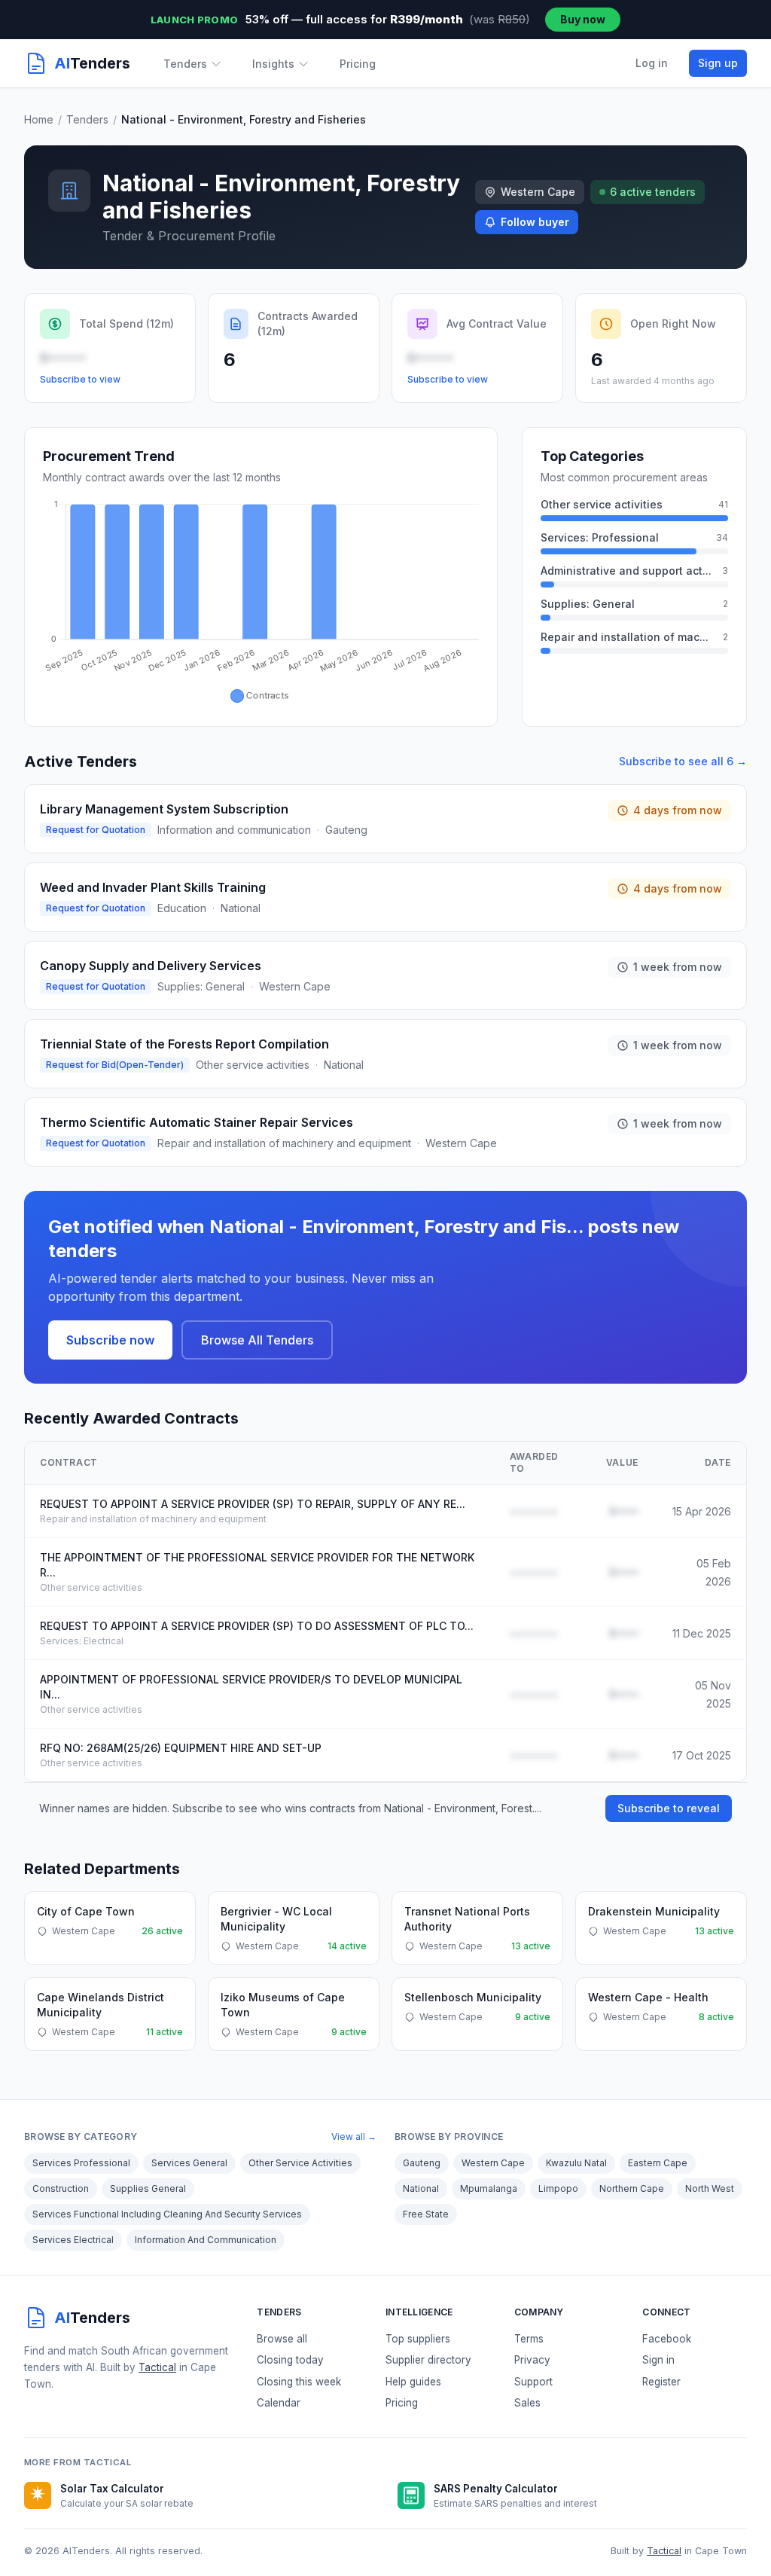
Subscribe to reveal (669, 1808)
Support (533, 2382)
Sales (527, 2403)
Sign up (718, 63)
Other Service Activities (300, 2163)
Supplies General (148, 2188)
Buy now (583, 19)
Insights (273, 64)
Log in (652, 63)
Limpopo (558, 2188)
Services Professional (81, 2163)
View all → (354, 2136)
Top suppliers (418, 2339)
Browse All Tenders (257, 1340)
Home (39, 119)
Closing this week (299, 2382)
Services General (189, 2163)
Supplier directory (428, 2360)
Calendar (279, 2403)
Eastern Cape (658, 2163)
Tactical (157, 2367)
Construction (61, 2188)
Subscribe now (110, 1340)
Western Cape (493, 2163)
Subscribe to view (80, 379)
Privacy (532, 2360)
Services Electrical (73, 2240)
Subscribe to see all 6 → (683, 761)
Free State (426, 2214)
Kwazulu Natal (576, 2163)
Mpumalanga (489, 2188)
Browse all (282, 2339)
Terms (529, 2339)
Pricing (358, 64)
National (421, 2188)
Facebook (667, 2339)
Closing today (290, 2360)
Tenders (185, 64)
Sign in (658, 2360)
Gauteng (422, 2163)
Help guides (413, 2382)
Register (661, 2382)
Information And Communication (206, 2240)
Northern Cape (632, 2188)
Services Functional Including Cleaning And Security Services (167, 2214)
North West (710, 2188)
